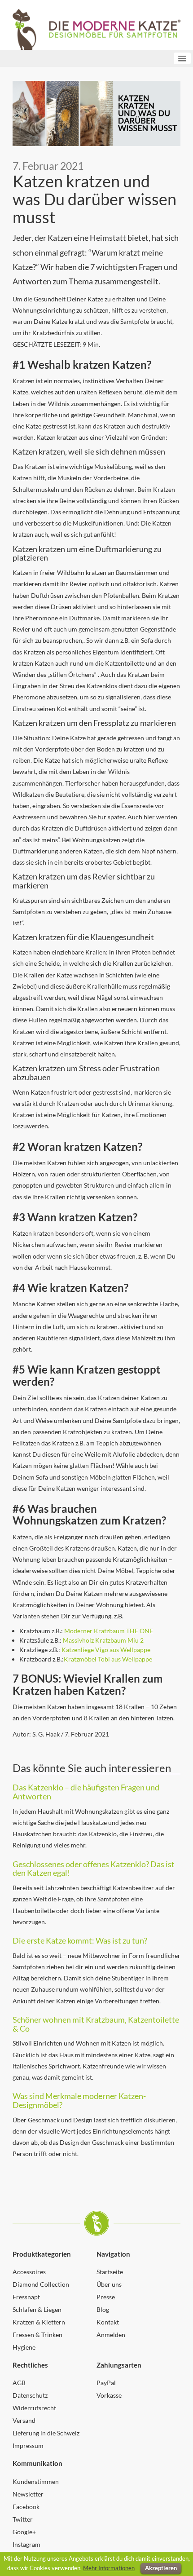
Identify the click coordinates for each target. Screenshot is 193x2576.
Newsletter (28, 2494)
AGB (19, 2383)
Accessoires (29, 2272)
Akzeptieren (161, 2568)
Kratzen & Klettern (39, 2322)
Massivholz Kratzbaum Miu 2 (103, 1640)
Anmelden (111, 2335)
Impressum (28, 2446)
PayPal (106, 2383)
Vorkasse (109, 2395)
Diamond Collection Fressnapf (41, 2291)
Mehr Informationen (109, 2568)
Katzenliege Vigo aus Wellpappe (106, 1650)
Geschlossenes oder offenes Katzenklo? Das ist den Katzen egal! (94, 1869)
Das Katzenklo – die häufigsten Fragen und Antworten (86, 1792)
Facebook (26, 2507)
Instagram (26, 2544)
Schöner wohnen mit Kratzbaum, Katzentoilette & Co (96, 2024)
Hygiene (24, 2347)
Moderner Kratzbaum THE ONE (109, 1631)
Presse (106, 2297)
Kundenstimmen (36, 2481)
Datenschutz (30, 2395)
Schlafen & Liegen (37, 2309)
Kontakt (108, 2322)
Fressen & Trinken (37, 2335)
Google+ (24, 2532)
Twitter (23, 2519)
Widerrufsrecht (34, 2408)
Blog (103, 2309)
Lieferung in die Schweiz (46, 2433)
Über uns (109, 2284)
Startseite (110, 2272)
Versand (24, 2420)
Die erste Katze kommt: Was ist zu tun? (80, 1940)
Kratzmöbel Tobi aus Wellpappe (108, 1659)
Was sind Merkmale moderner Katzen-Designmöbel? (79, 2100)
